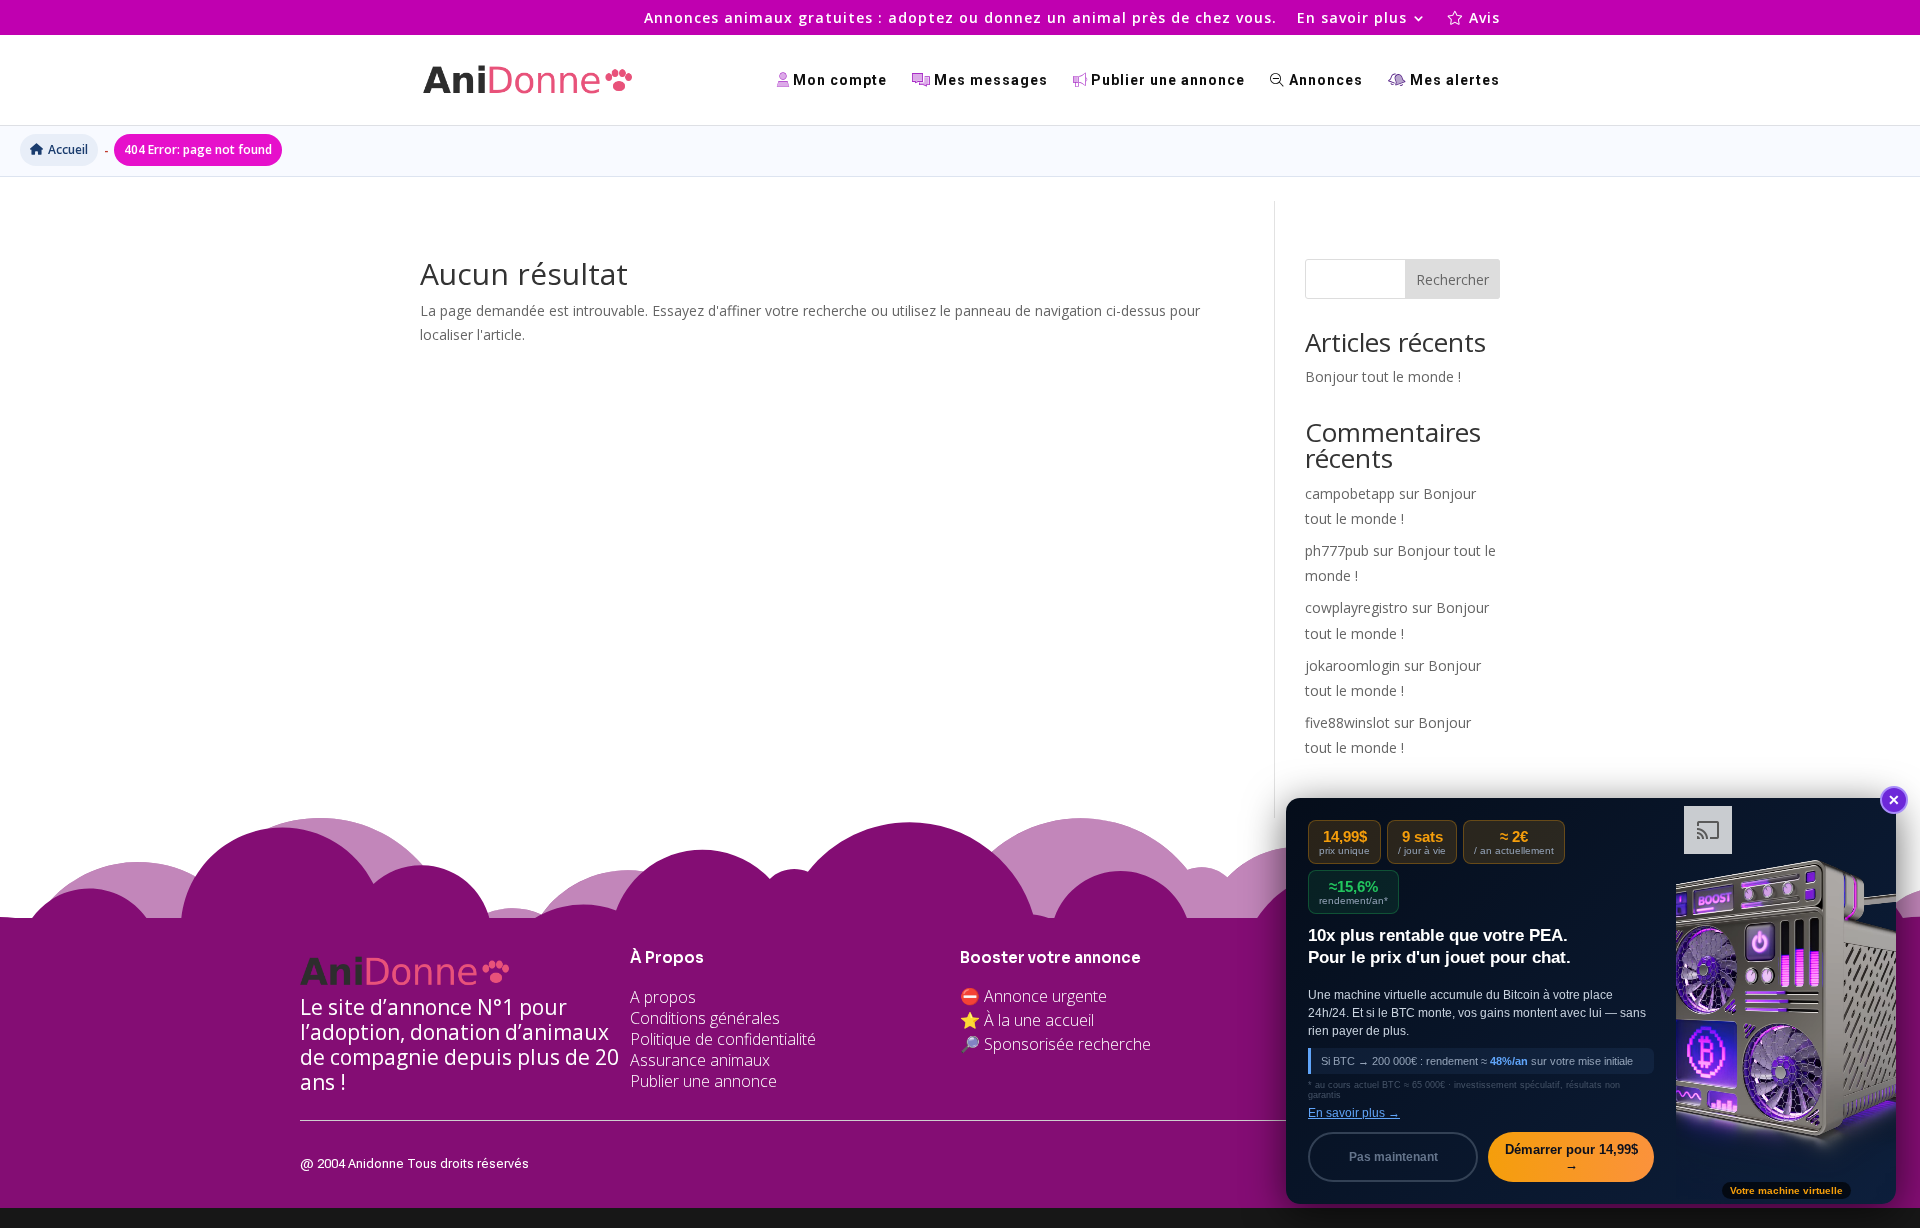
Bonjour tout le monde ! (1383, 376)
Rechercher (1452, 279)
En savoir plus (1352, 19)
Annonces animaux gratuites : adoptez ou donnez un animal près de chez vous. (960, 19)
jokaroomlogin (1352, 665)
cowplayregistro (1356, 607)
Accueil (68, 149)
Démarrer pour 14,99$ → (1571, 1157)
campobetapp (1350, 493)
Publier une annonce (1166, 80)
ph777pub (1337, 550)
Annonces (1324, 80)
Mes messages (989, 80)
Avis (1482, 19)
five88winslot (1347, 722)
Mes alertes (1453, 80)
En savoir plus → (1354, 1113)
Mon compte (838, 80)
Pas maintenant (1393, 1157)
